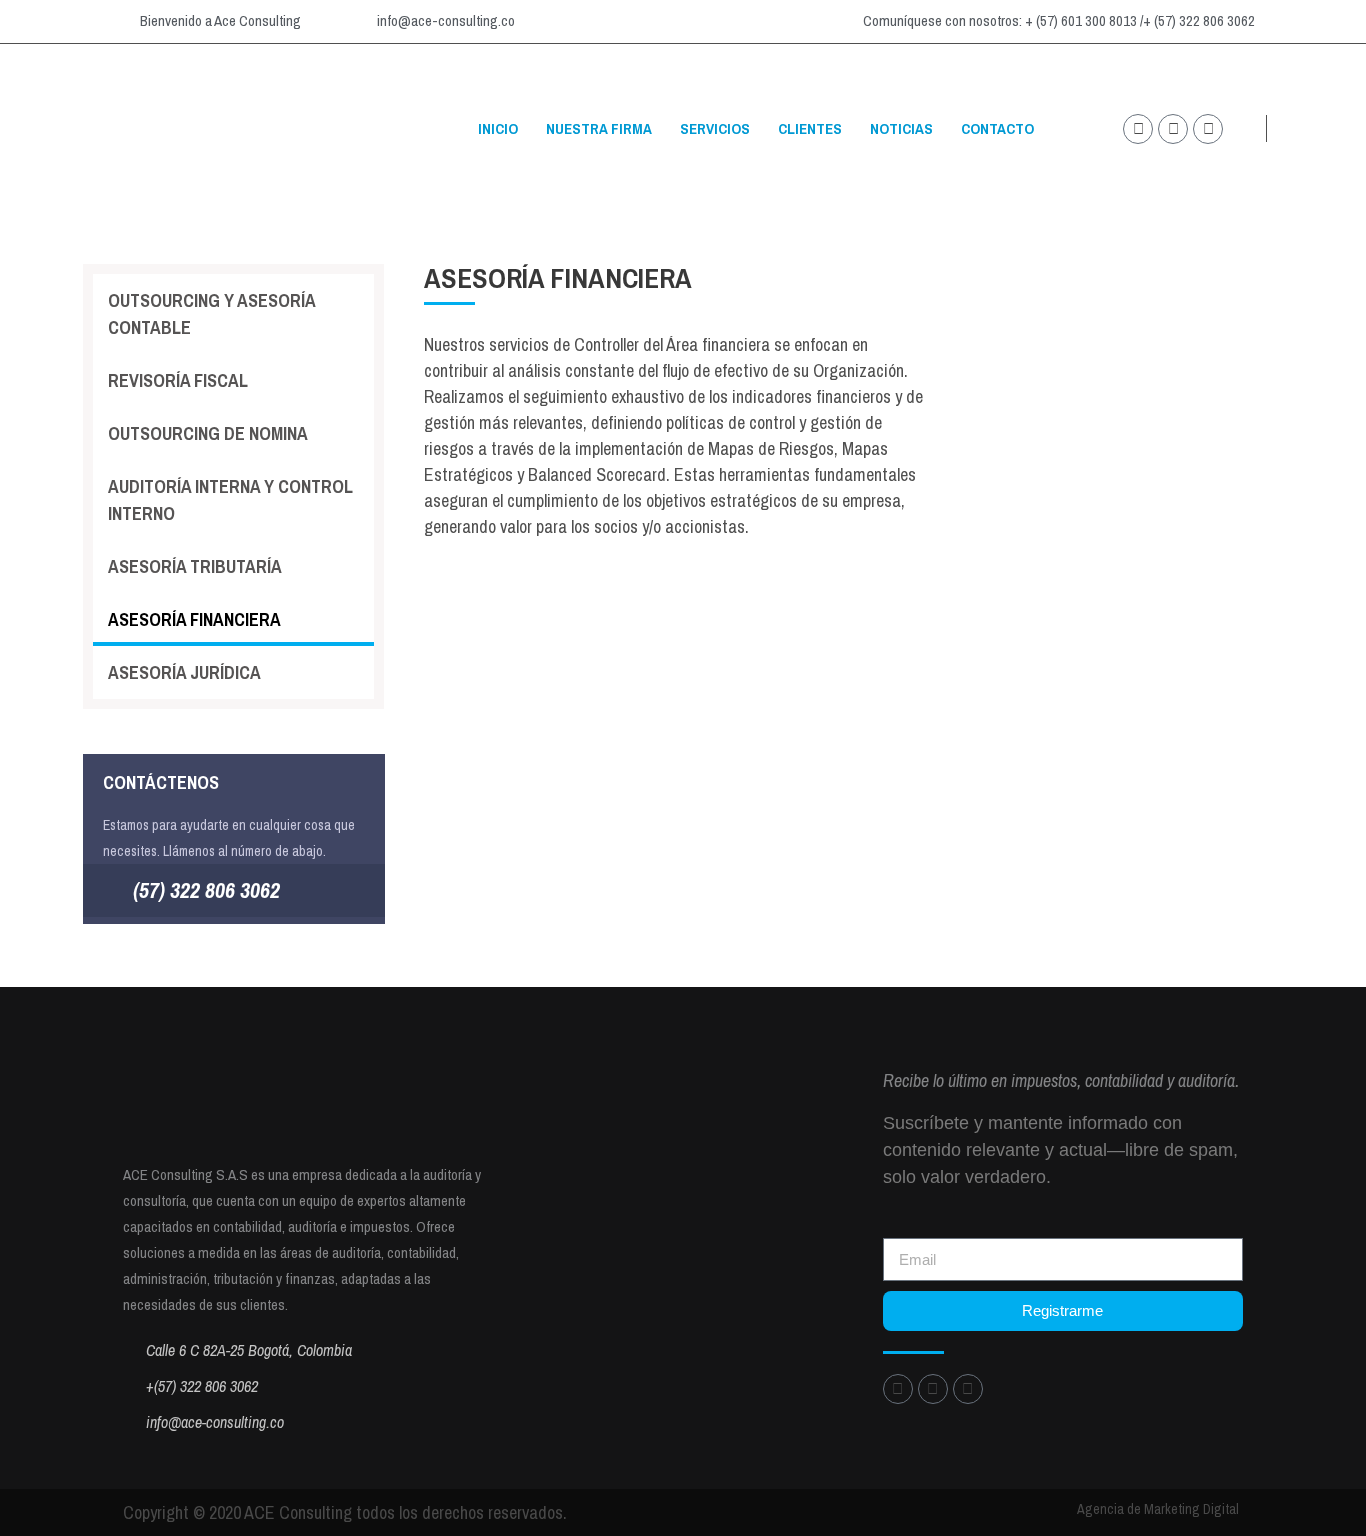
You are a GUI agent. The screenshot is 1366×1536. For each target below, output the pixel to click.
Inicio (498, 128)
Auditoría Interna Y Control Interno (230, 500)
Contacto (997, 128)
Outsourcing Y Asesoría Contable (211, 314)
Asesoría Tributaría (195, 566)
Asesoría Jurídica (184, 672)
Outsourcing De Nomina (208, 433)
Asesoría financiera (194, 619)
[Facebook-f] (1208, 129)
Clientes (810, 128)
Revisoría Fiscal (178, 380)
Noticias (901, 128)
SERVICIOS (715, 128)
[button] (1316, 129)
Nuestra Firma (599, 128)
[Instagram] (1138, 129)
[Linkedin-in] (1173, 129)
